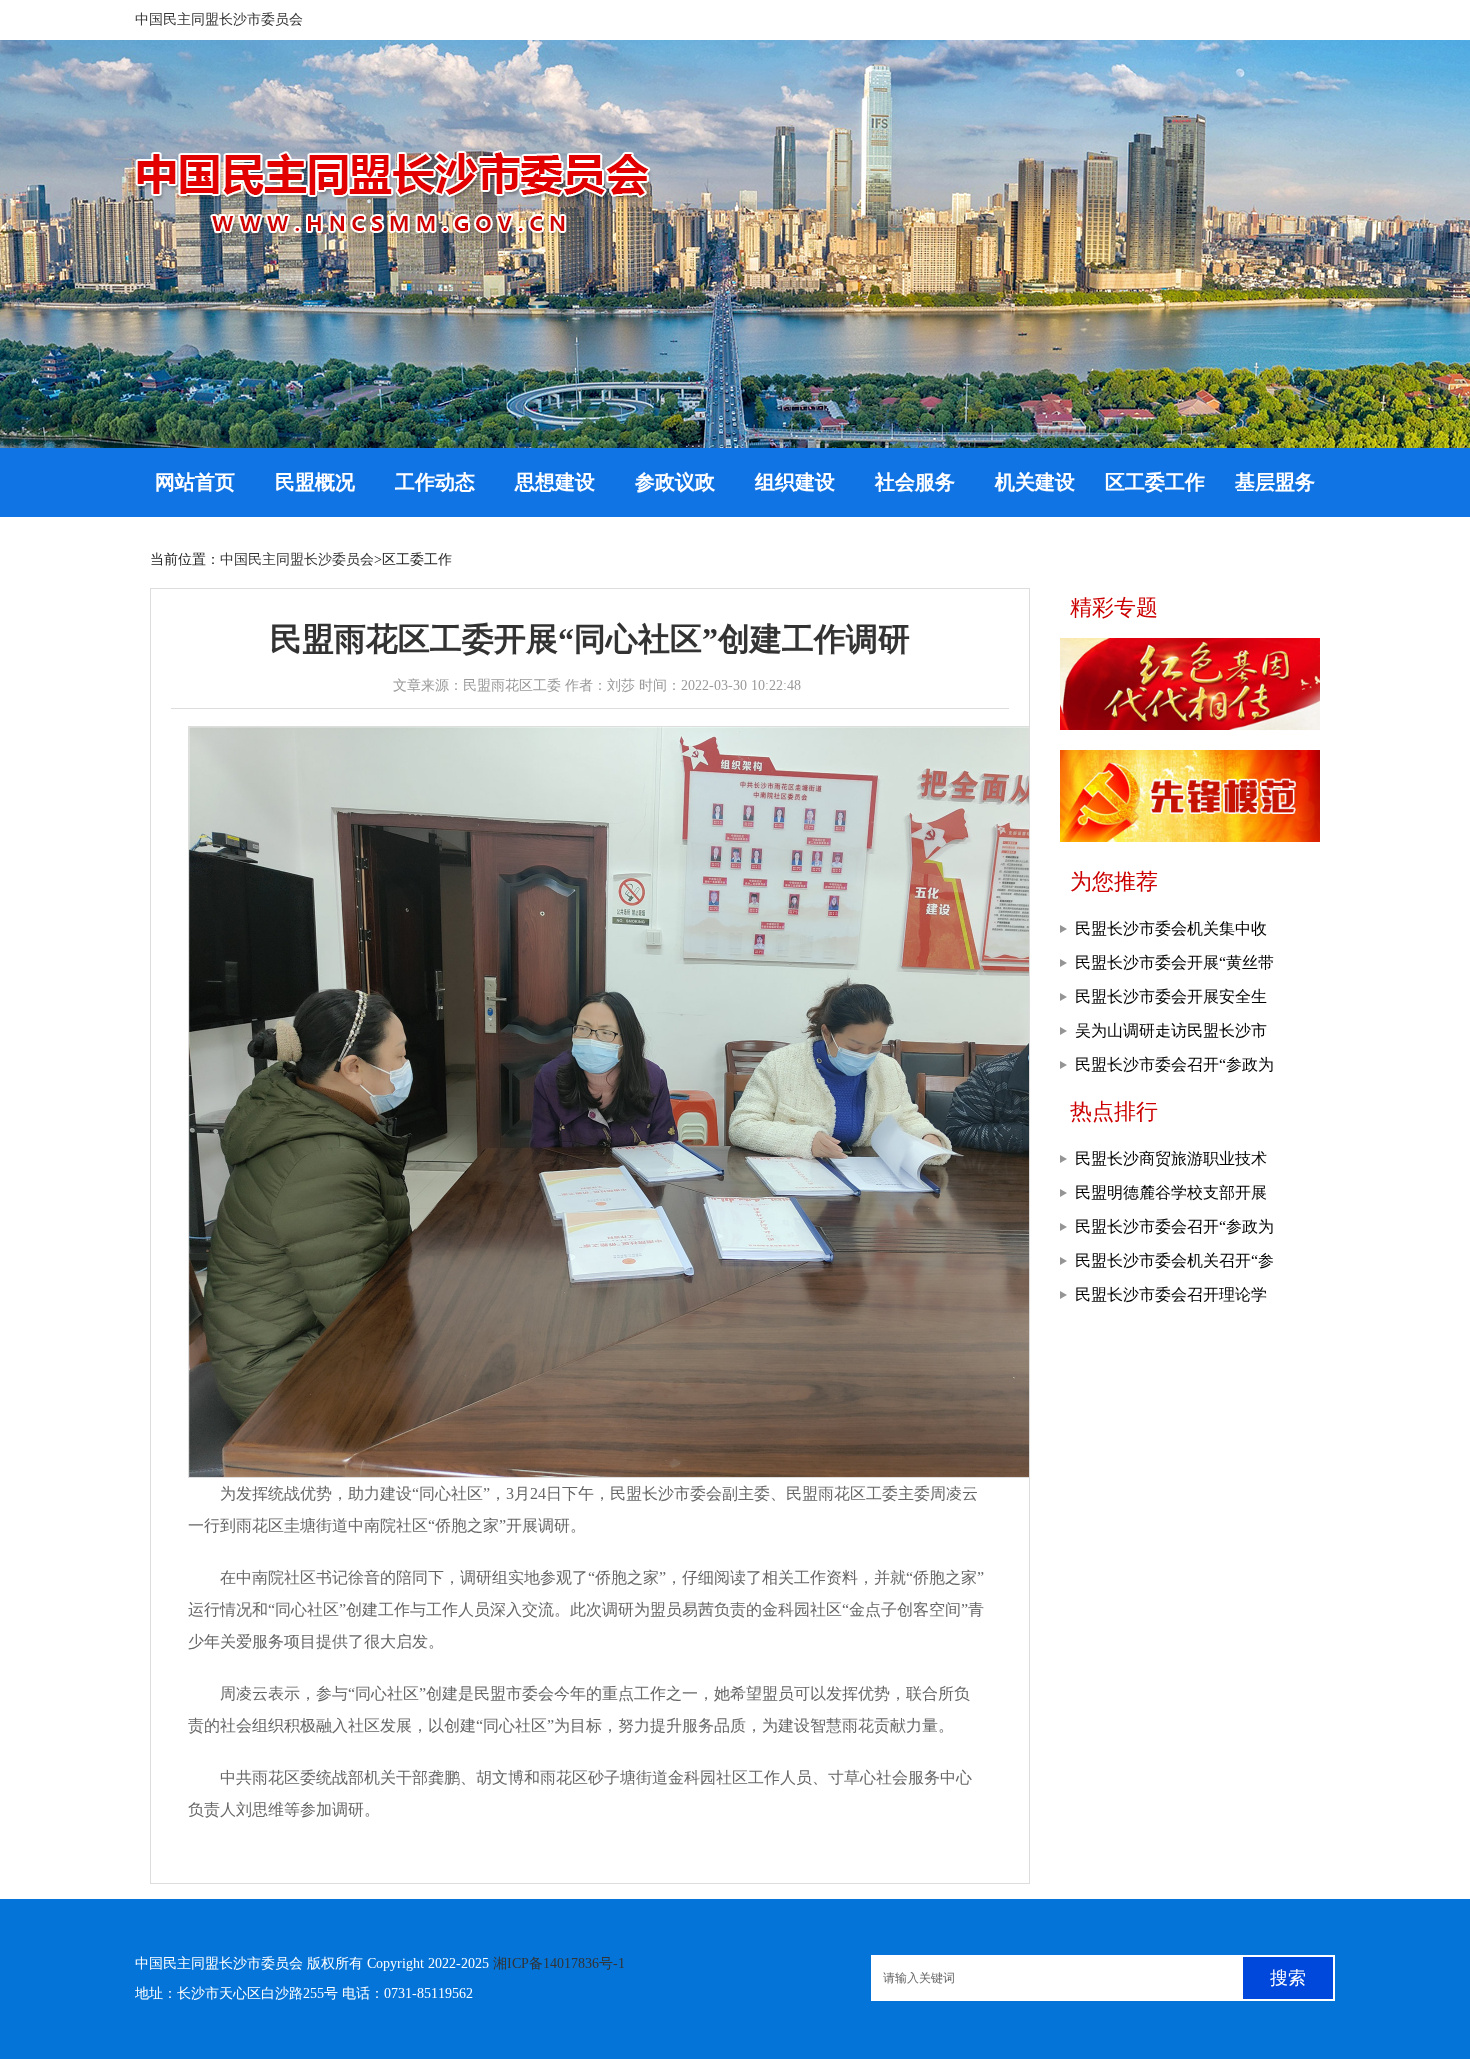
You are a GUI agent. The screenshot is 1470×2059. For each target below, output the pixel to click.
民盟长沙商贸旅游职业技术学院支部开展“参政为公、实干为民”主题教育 (1174, 1163)
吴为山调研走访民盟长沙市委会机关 (1171, 1035)
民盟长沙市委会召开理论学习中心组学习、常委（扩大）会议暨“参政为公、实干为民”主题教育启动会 (1174, 1299)
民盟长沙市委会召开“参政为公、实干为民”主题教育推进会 (1174, 1069)
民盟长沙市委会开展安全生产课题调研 (1171, 1001)
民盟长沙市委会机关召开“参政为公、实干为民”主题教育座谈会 (1174, 1265)
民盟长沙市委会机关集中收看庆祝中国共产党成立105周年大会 (1175, 933)
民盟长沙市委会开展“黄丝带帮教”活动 (1174, 967)
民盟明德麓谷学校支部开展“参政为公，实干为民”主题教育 (1171, 1197)
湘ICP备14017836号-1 (559, 1963)
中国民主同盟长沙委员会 (297, 559)
